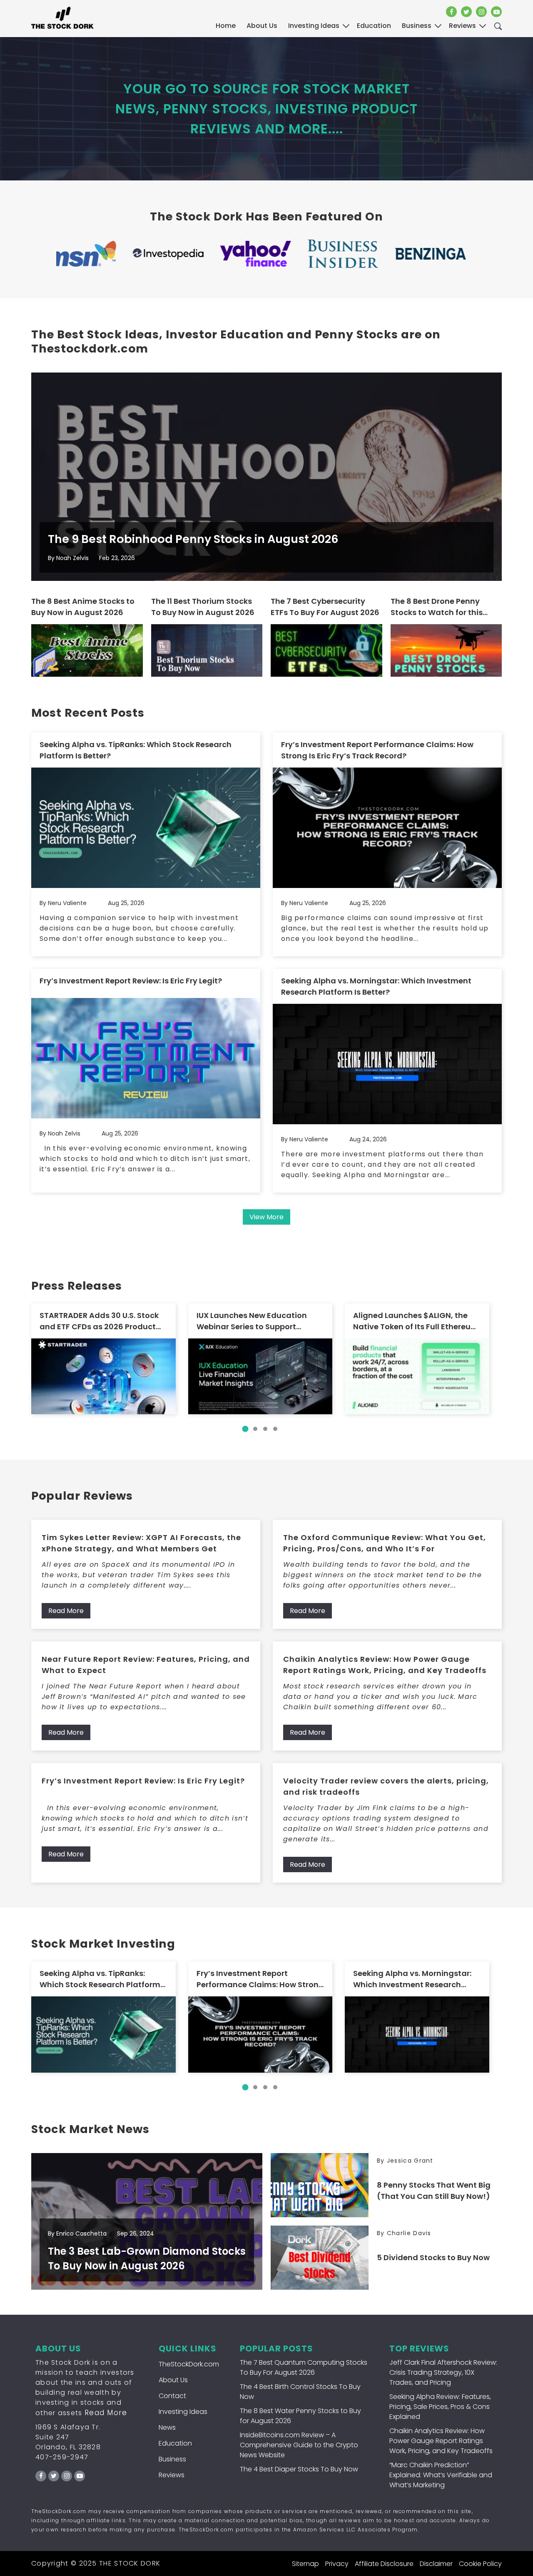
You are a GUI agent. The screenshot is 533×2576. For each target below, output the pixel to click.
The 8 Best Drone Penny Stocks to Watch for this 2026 (437, 607)
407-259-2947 (62, 2457)
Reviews (172, 2475)
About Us (262, 26)
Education (175, 2443)
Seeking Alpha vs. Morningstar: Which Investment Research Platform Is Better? (376, 986)
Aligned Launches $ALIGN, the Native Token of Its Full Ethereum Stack (416, 1321)
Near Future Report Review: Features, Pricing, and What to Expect (146, 1665)
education (374, 26)
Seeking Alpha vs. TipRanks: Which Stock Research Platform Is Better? (136, 750)
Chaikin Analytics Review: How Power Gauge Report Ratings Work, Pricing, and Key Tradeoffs (385, 1665)
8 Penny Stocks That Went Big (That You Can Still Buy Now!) (434, 2191)
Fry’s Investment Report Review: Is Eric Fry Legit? (131, 981)
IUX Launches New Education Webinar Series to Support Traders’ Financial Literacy (252, 1321)
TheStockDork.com (189, 2364)
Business (172, 2459)
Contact (172, 2396)
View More (266, 1217)
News (167, 2427)
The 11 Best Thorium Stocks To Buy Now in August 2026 (203, 607)
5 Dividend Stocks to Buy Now (433, 2257)
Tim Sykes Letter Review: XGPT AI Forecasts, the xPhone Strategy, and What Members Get (141, 1543)
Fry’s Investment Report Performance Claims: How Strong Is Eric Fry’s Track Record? (377, 750)
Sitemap (305, 2564)
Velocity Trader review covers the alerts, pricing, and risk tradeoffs (386, 1786)
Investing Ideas (183, 2412)
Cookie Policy (480, 2564)
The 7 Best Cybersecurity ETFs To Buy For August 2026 (325, 607)
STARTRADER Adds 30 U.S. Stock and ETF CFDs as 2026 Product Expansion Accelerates (99, 1321)
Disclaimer (436, 2564)
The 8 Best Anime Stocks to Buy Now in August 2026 (83, 607)
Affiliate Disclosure (384, 2564)
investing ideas (314, 26)
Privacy (337, 2564)
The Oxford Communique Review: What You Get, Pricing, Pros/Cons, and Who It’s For (385, 1543)
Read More (66, 1611)
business (417, 26)
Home (226, 26)
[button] (245, 1429)
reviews (462, 26)
